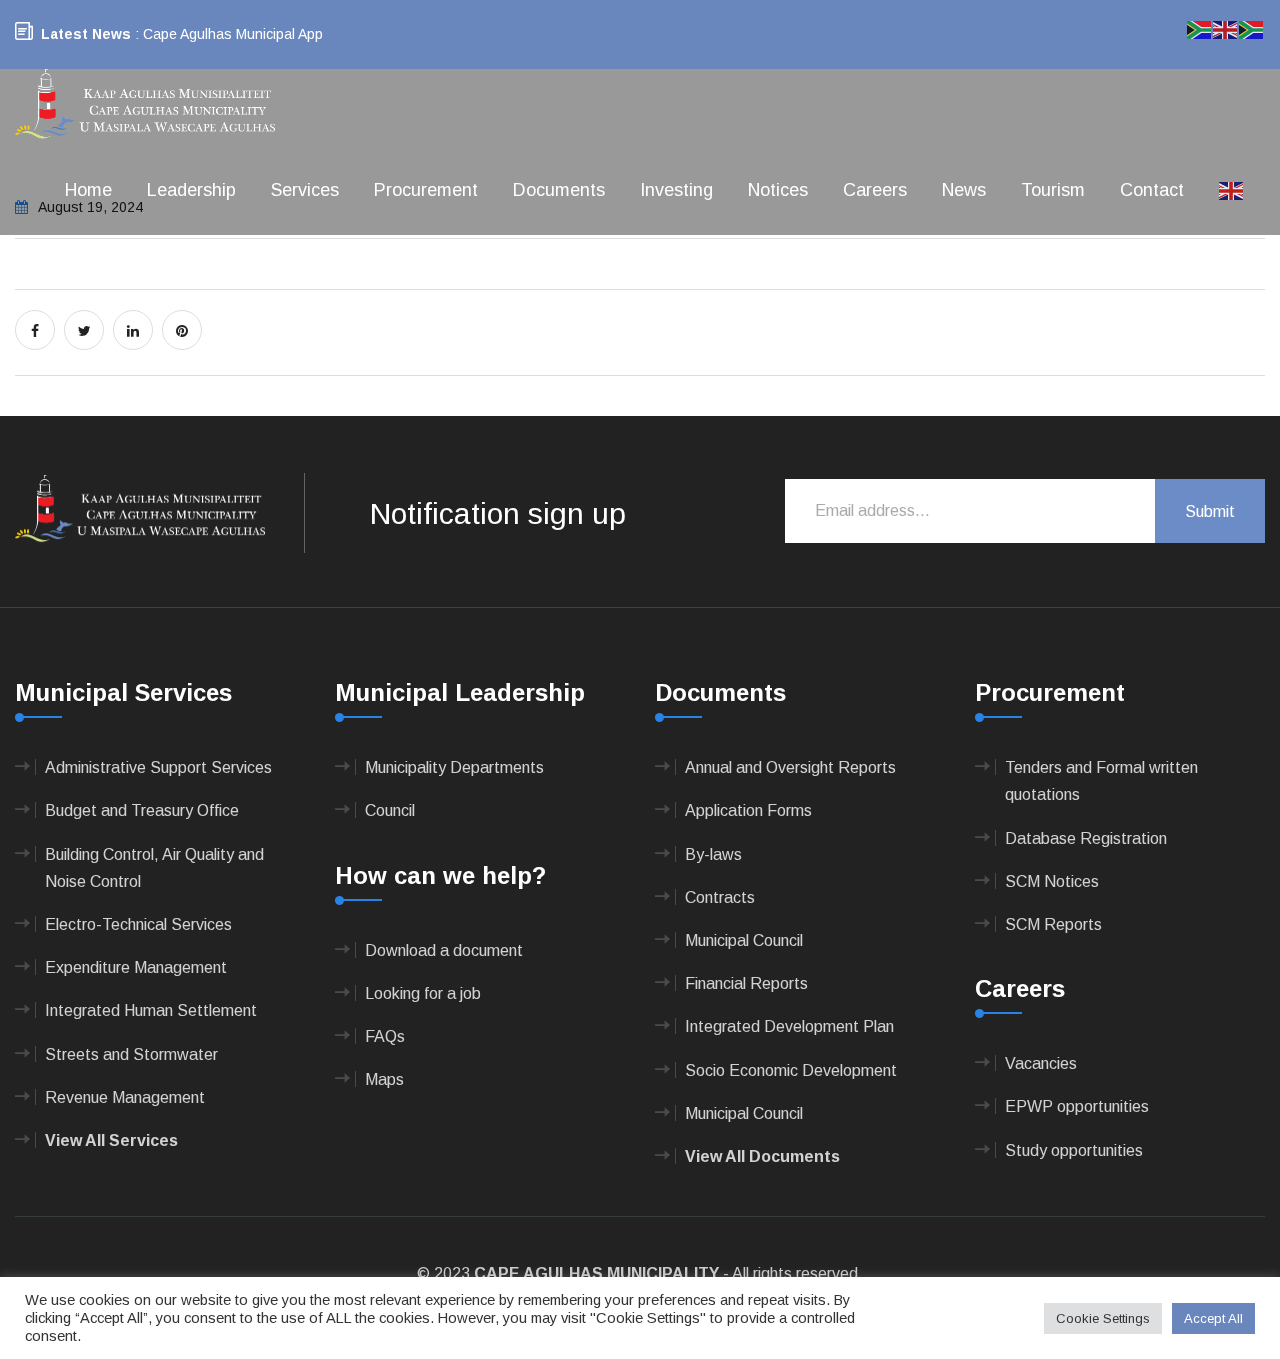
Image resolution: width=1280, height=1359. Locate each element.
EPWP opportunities (1077, 1106)
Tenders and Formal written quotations (1101, 781)
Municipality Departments (454, 767)
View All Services (111, 1140)
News (964, 190)
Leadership (191, 190)
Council (390, 810)
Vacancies (1041, 1063)
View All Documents (762, 1156)
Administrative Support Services (158, 767)
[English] (1232, 190)
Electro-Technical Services (138, 924)
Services (305, 190)
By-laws (713, 854)
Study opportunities (1074, 1150)
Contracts (720, 897)
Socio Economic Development (791, 1070)
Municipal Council (744, 940)
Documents (559, 190)
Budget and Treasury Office (142, 810)
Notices (778, 190)
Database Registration (1086, 838)
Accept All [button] (1213, 1318)
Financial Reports (746, 983)
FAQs (385, 1036)
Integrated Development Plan (789, 1026)
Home (88, 190)
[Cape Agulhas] (145, 105)
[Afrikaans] (1200, 28)
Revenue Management (125, 1097)
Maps (384, 1079)
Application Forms (748, 810)
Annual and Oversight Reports (790, 767)
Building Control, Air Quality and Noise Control (154, 868)
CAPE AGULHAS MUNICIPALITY (596, 1273)
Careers (875, 190)
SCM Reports (1053, 924)
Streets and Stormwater (131, 1054)
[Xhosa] (1252, 28)
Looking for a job (423, 993)
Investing (676, 190)
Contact (1152, 190)
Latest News (86, 34)
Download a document (444, 950)
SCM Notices (1052, 881)
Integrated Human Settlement (151, 1010)
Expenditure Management (136, 967)
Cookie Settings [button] (1103, 1318)
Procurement (426, 190)
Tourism (1053, 190)
